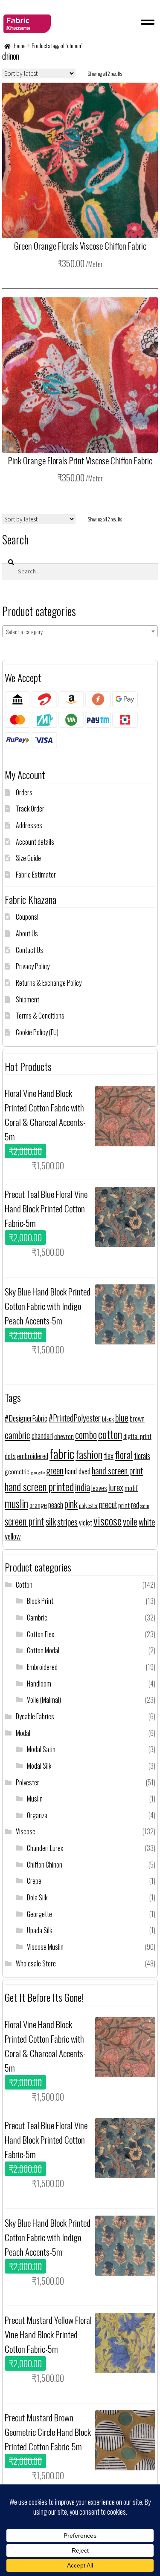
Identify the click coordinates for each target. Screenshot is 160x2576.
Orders (24, 792)
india (83, 1487)
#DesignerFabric (26, 1418)
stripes (67, 1521)
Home (20, 46)
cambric (17, 1435)
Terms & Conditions (40, 1016)
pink (71, 1504)
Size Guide (28, 858)
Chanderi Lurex (45, 1848)
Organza (37, 1815)
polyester (88, 1506)
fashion (89, 1454)
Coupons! (27, 917)
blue (122, 1418)
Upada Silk (39, 1930)
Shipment (28, 999)
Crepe (34, 1881)
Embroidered (42, 1667)
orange (38, 1505)
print (124, 1505)
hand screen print (117, 1471)
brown (137, 1419)
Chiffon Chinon (45, 1865)
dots (10, 1456)
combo (86, 1435)
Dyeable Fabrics (35, 1716)
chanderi (42, 1436)
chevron (64, 1436)
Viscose (26, 1831)
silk (51, 1521)
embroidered (33, 1456)
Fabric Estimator (36, 875)
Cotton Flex (41, 1634)
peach (56, 1504)
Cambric (37, 1618)
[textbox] (80, 632)
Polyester (28, 1782)
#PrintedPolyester (75, 1418)
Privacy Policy (33, 966)
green (55, 1470)
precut (108, 1504)
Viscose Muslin (45, 1947)
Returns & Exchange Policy (49, 983)
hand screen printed (39, 1486)
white (147, 1521)
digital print (137, 1436)
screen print (25, 1521)
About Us (27, 933)
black (108, 1419)
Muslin (35, 1799)
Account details (35, 842)
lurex (116, 1487)
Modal (23, 1733)
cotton (110, 1434)
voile (130, 1521)
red (135, 1504)
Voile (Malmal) (44, 1700)
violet (86, 1522)
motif (131, 1488)
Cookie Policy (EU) (37, 1032)
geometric (17, 1471)
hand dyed (78, 1471)
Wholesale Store (36, 1963)
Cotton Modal (43, 1650)
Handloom (39, 1684)
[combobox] (80, 631)
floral (124, 1455)
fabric (62, 1453)
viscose (108, 1521)
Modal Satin (41, 1749)
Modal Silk (39, 1766)
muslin (16, 1503)
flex (109, 1455)
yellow (13, 1536)
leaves (99, 1488)
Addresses (29, 825)
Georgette (39, 1914)
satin (145, 1506)
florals (142, 1455)
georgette (38, 1472)
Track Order (30, 809)
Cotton (24, 1585)
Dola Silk (37, 1897)
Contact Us (29, 950)
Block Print (40, 1601)
